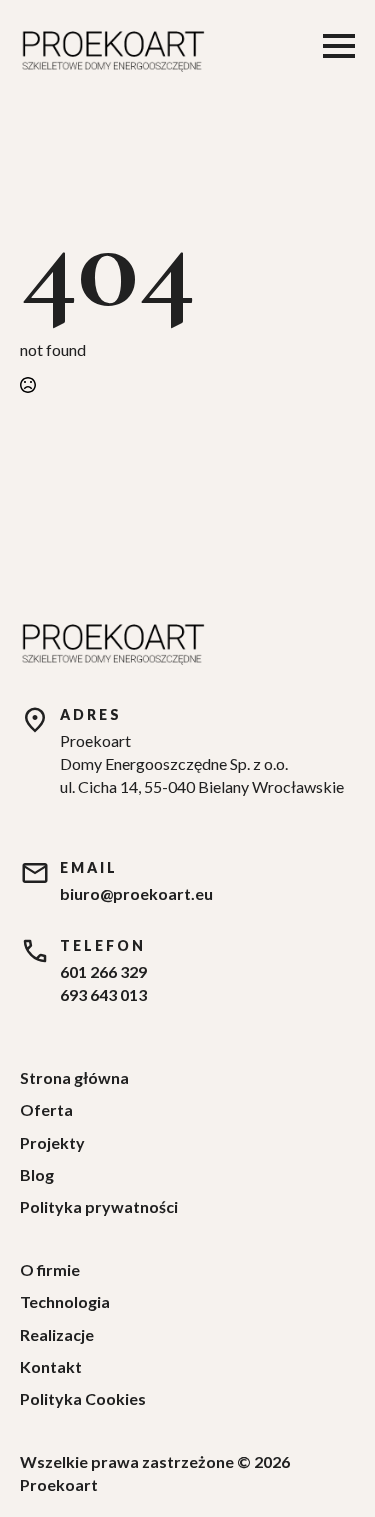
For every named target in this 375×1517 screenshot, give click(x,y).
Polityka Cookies (83, 1398)
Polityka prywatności (99, 1206)
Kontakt (51, 1366)
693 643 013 (103, 994)
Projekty (52, 1142)
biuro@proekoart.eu (136, 893)
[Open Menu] (339, 46)
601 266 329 (103, 971)
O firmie (50, 1269)
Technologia (65, 1301)
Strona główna (74, 1077)
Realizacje (57, 1334)
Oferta (46, 1109)
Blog (37, 1174)
